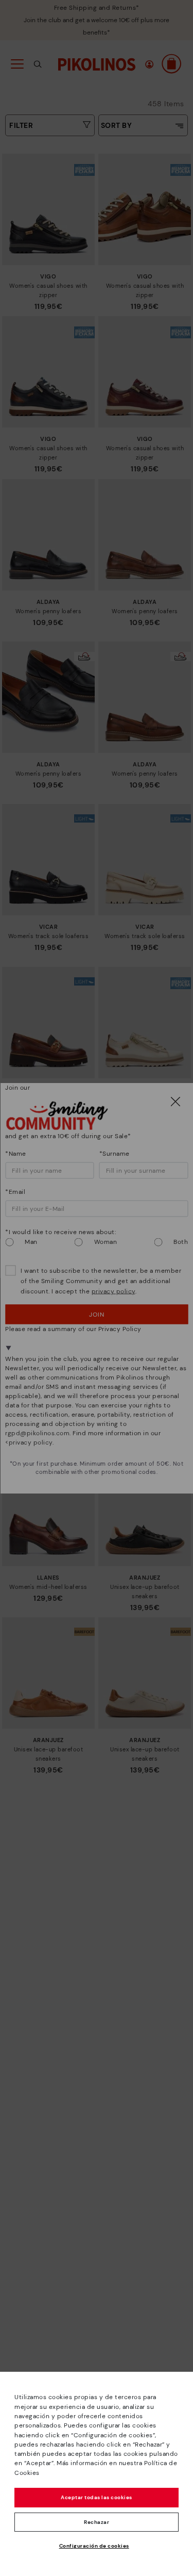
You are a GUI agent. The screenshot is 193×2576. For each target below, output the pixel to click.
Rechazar (97, 2522)
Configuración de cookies (94, 2546)
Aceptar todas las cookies (97, 2497)
